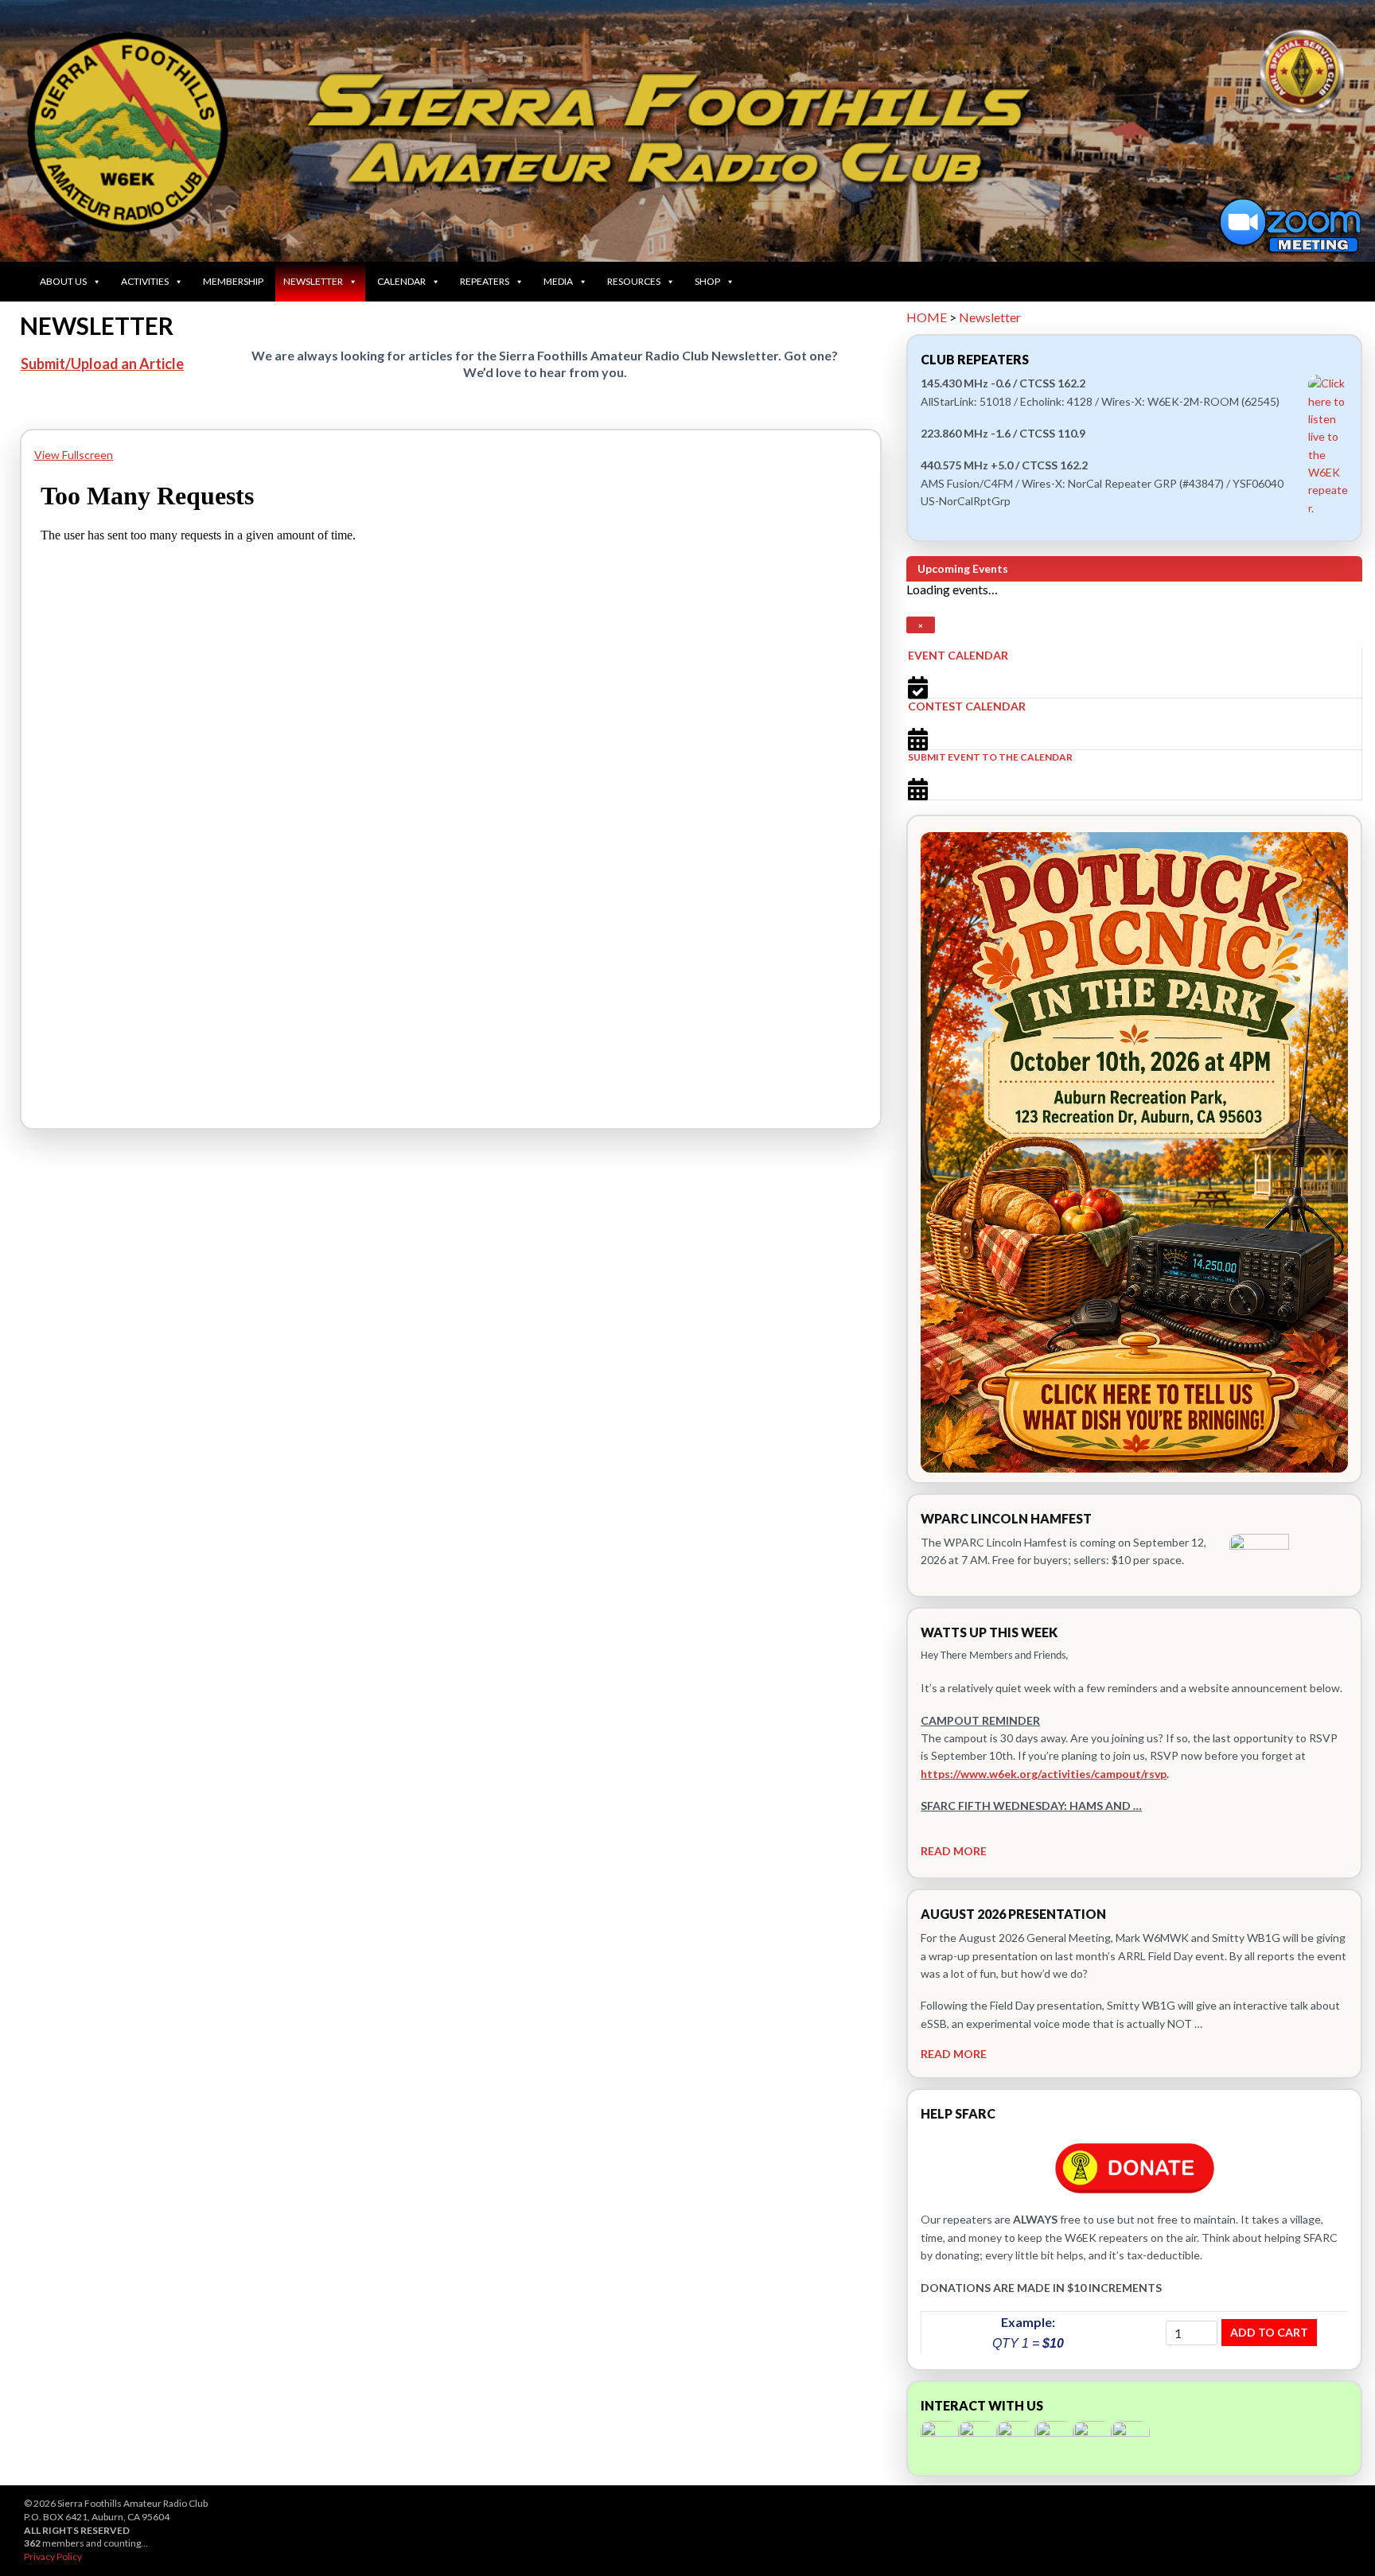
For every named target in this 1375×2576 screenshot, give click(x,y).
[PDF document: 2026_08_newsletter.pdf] (451, 783)
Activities (145, 281)
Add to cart (1269, 2332)
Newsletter (313, 281)
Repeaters (485, 281)
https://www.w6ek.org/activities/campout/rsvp (1044, 1774)
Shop (707, 281)
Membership (233, 281)
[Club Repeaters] (1134, 438)
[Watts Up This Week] (1134, 1743)
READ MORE (954, 1851)
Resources (634, 281)
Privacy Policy (53, 2557)
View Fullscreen (74, 455)
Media (558, 281)
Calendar (401, 281)
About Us (63, 281)
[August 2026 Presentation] (1134, 1984)
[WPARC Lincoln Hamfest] (1134, 1545)
